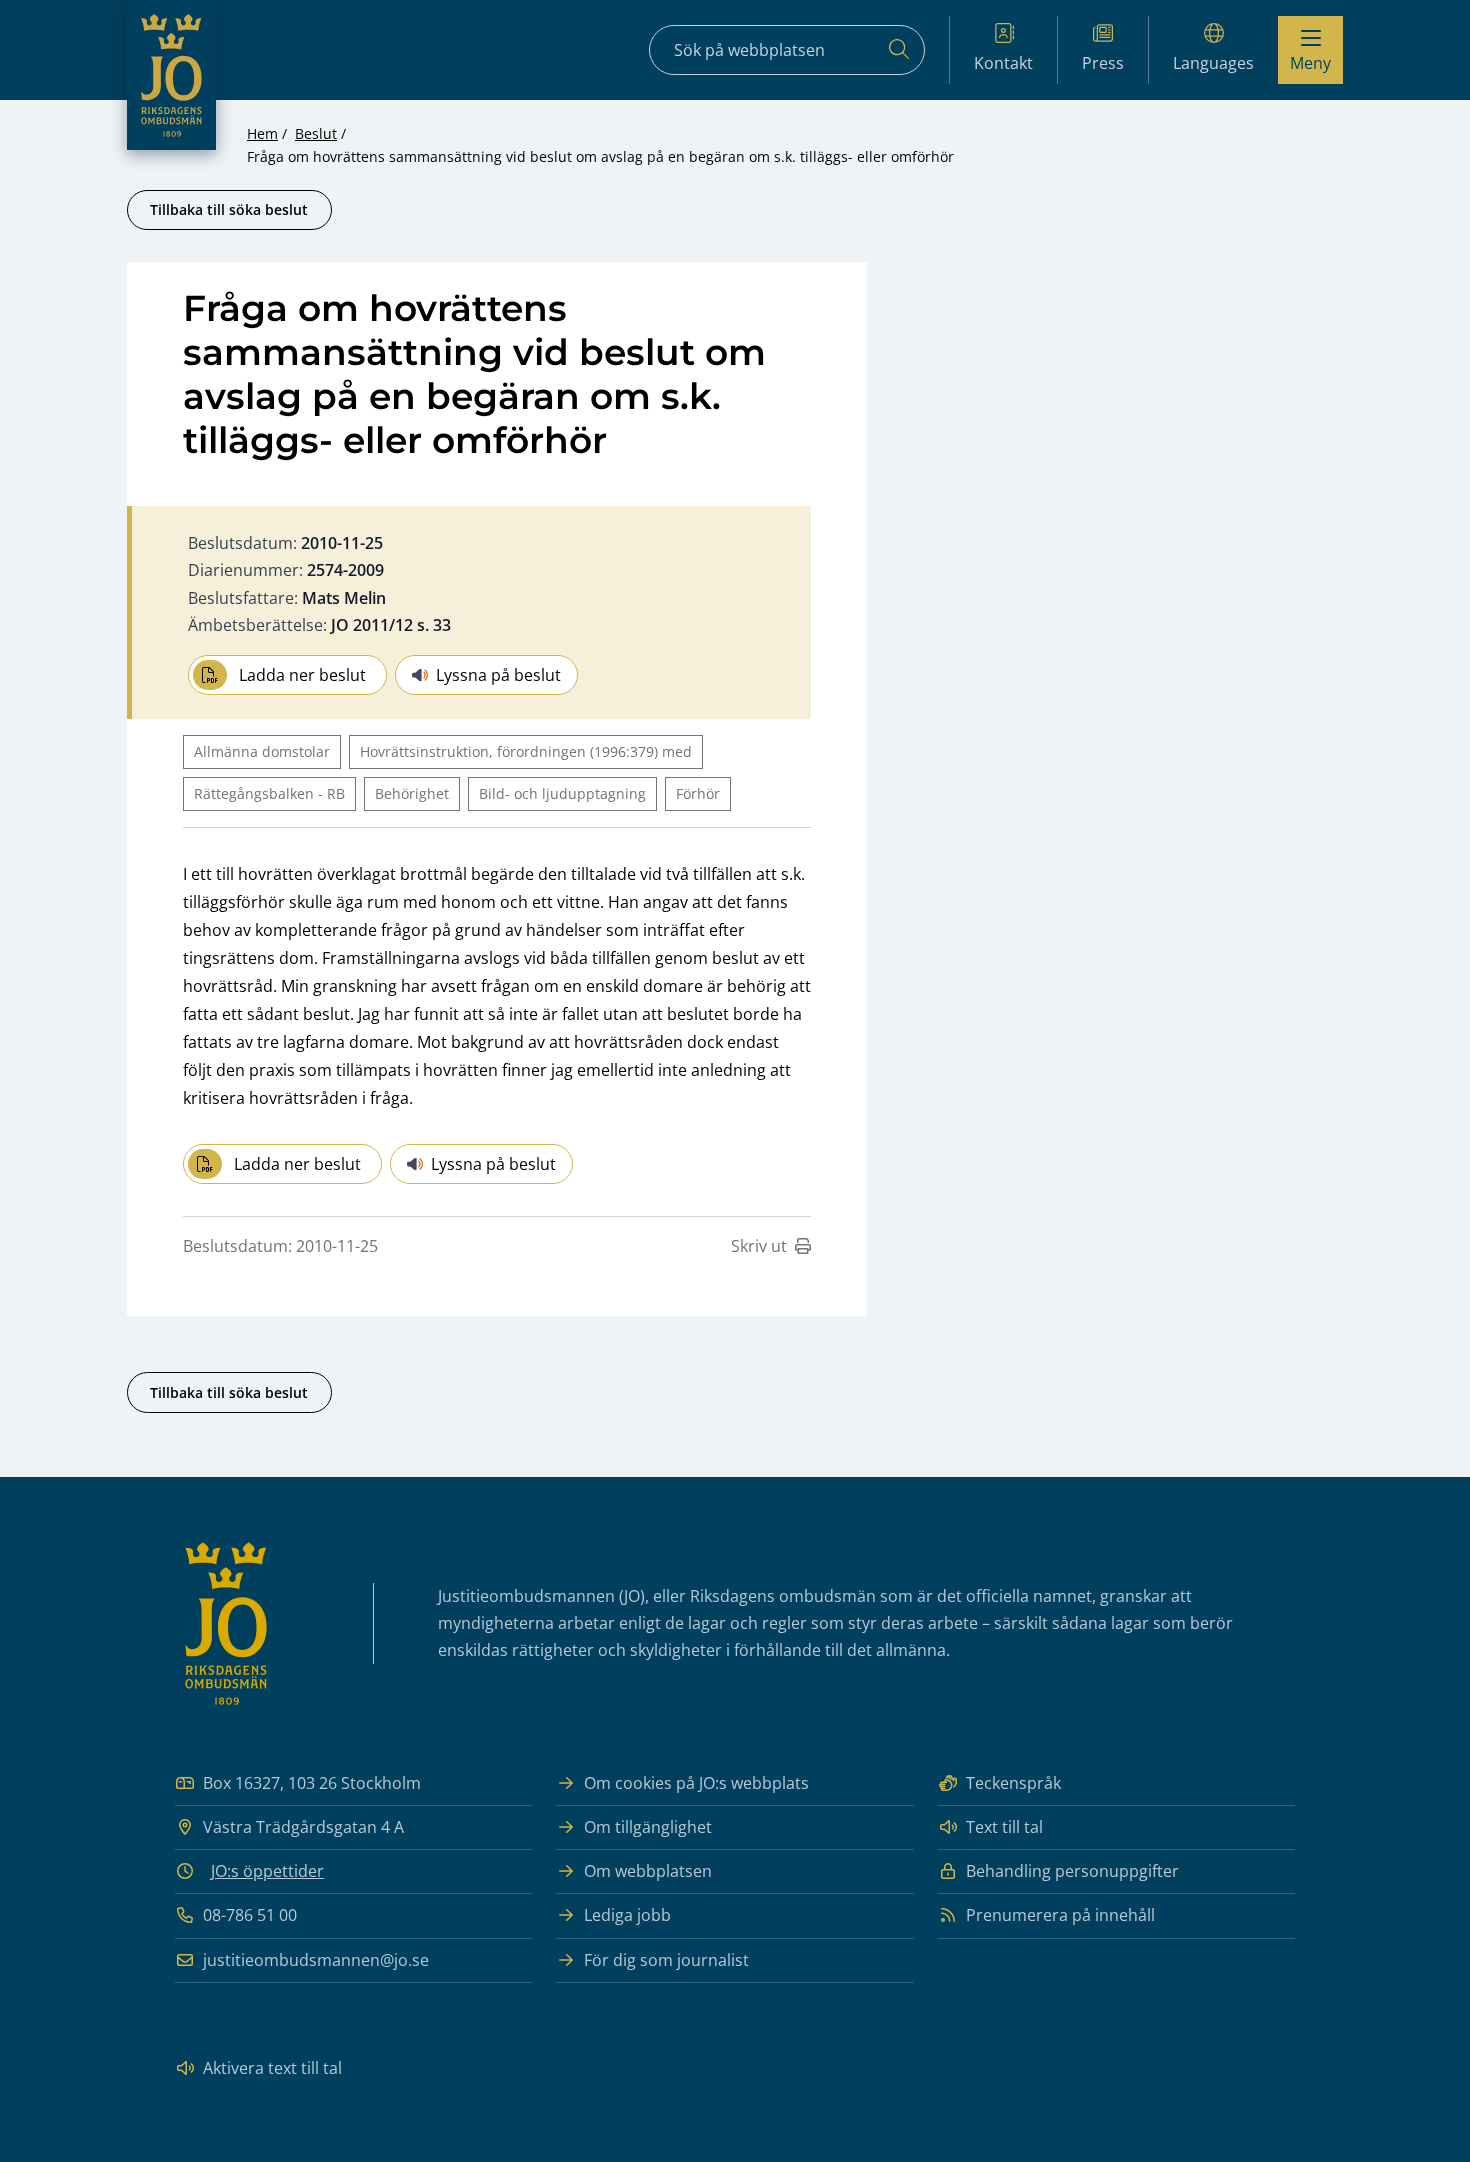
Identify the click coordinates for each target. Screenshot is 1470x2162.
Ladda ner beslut (302, 675)
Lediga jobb (627, 1915)
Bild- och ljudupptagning (562, 793)
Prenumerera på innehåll (1060, 1915)
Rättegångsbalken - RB (269, 793)
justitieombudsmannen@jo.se (316, 1960)
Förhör (698, 793)
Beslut (316, 133)
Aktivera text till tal (272, 2068)
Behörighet (412, 793)
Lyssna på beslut (498, 675)
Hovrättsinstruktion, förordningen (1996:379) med (526, 751)
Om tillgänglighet (648, 1827)
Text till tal (1004, 1827)
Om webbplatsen (648, 1871)
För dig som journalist (666, 1960)
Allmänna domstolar (262, 751)
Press (1103, 63)
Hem (262, 133)
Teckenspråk (1013, 1783)
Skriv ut (759, 1246)
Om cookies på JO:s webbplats (696, 1783)
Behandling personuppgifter (1072, 1871)
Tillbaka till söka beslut (229, 209)
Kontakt (1003, 63)
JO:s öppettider (267, 1871)
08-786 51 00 (250, 1915)
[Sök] (899, 50)
